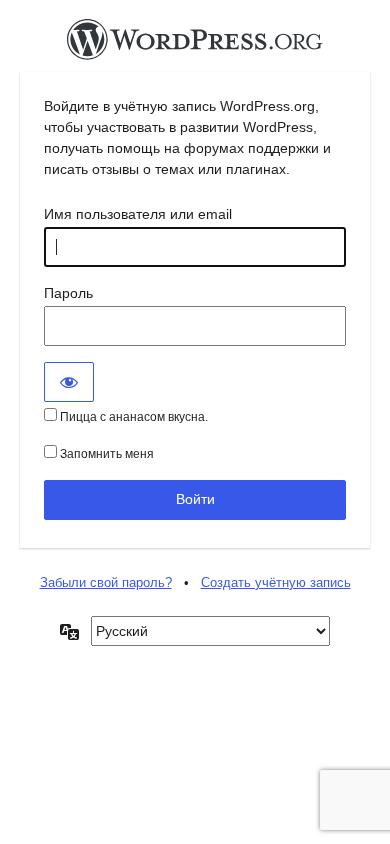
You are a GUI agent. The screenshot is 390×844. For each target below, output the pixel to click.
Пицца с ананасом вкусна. (132, 417)
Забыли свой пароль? (106, 582)
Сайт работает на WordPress (195, 45)
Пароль (68, 293)
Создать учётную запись (276, 582)
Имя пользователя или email (138, 214)
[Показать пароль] (69, 382)
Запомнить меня (105, 454)
